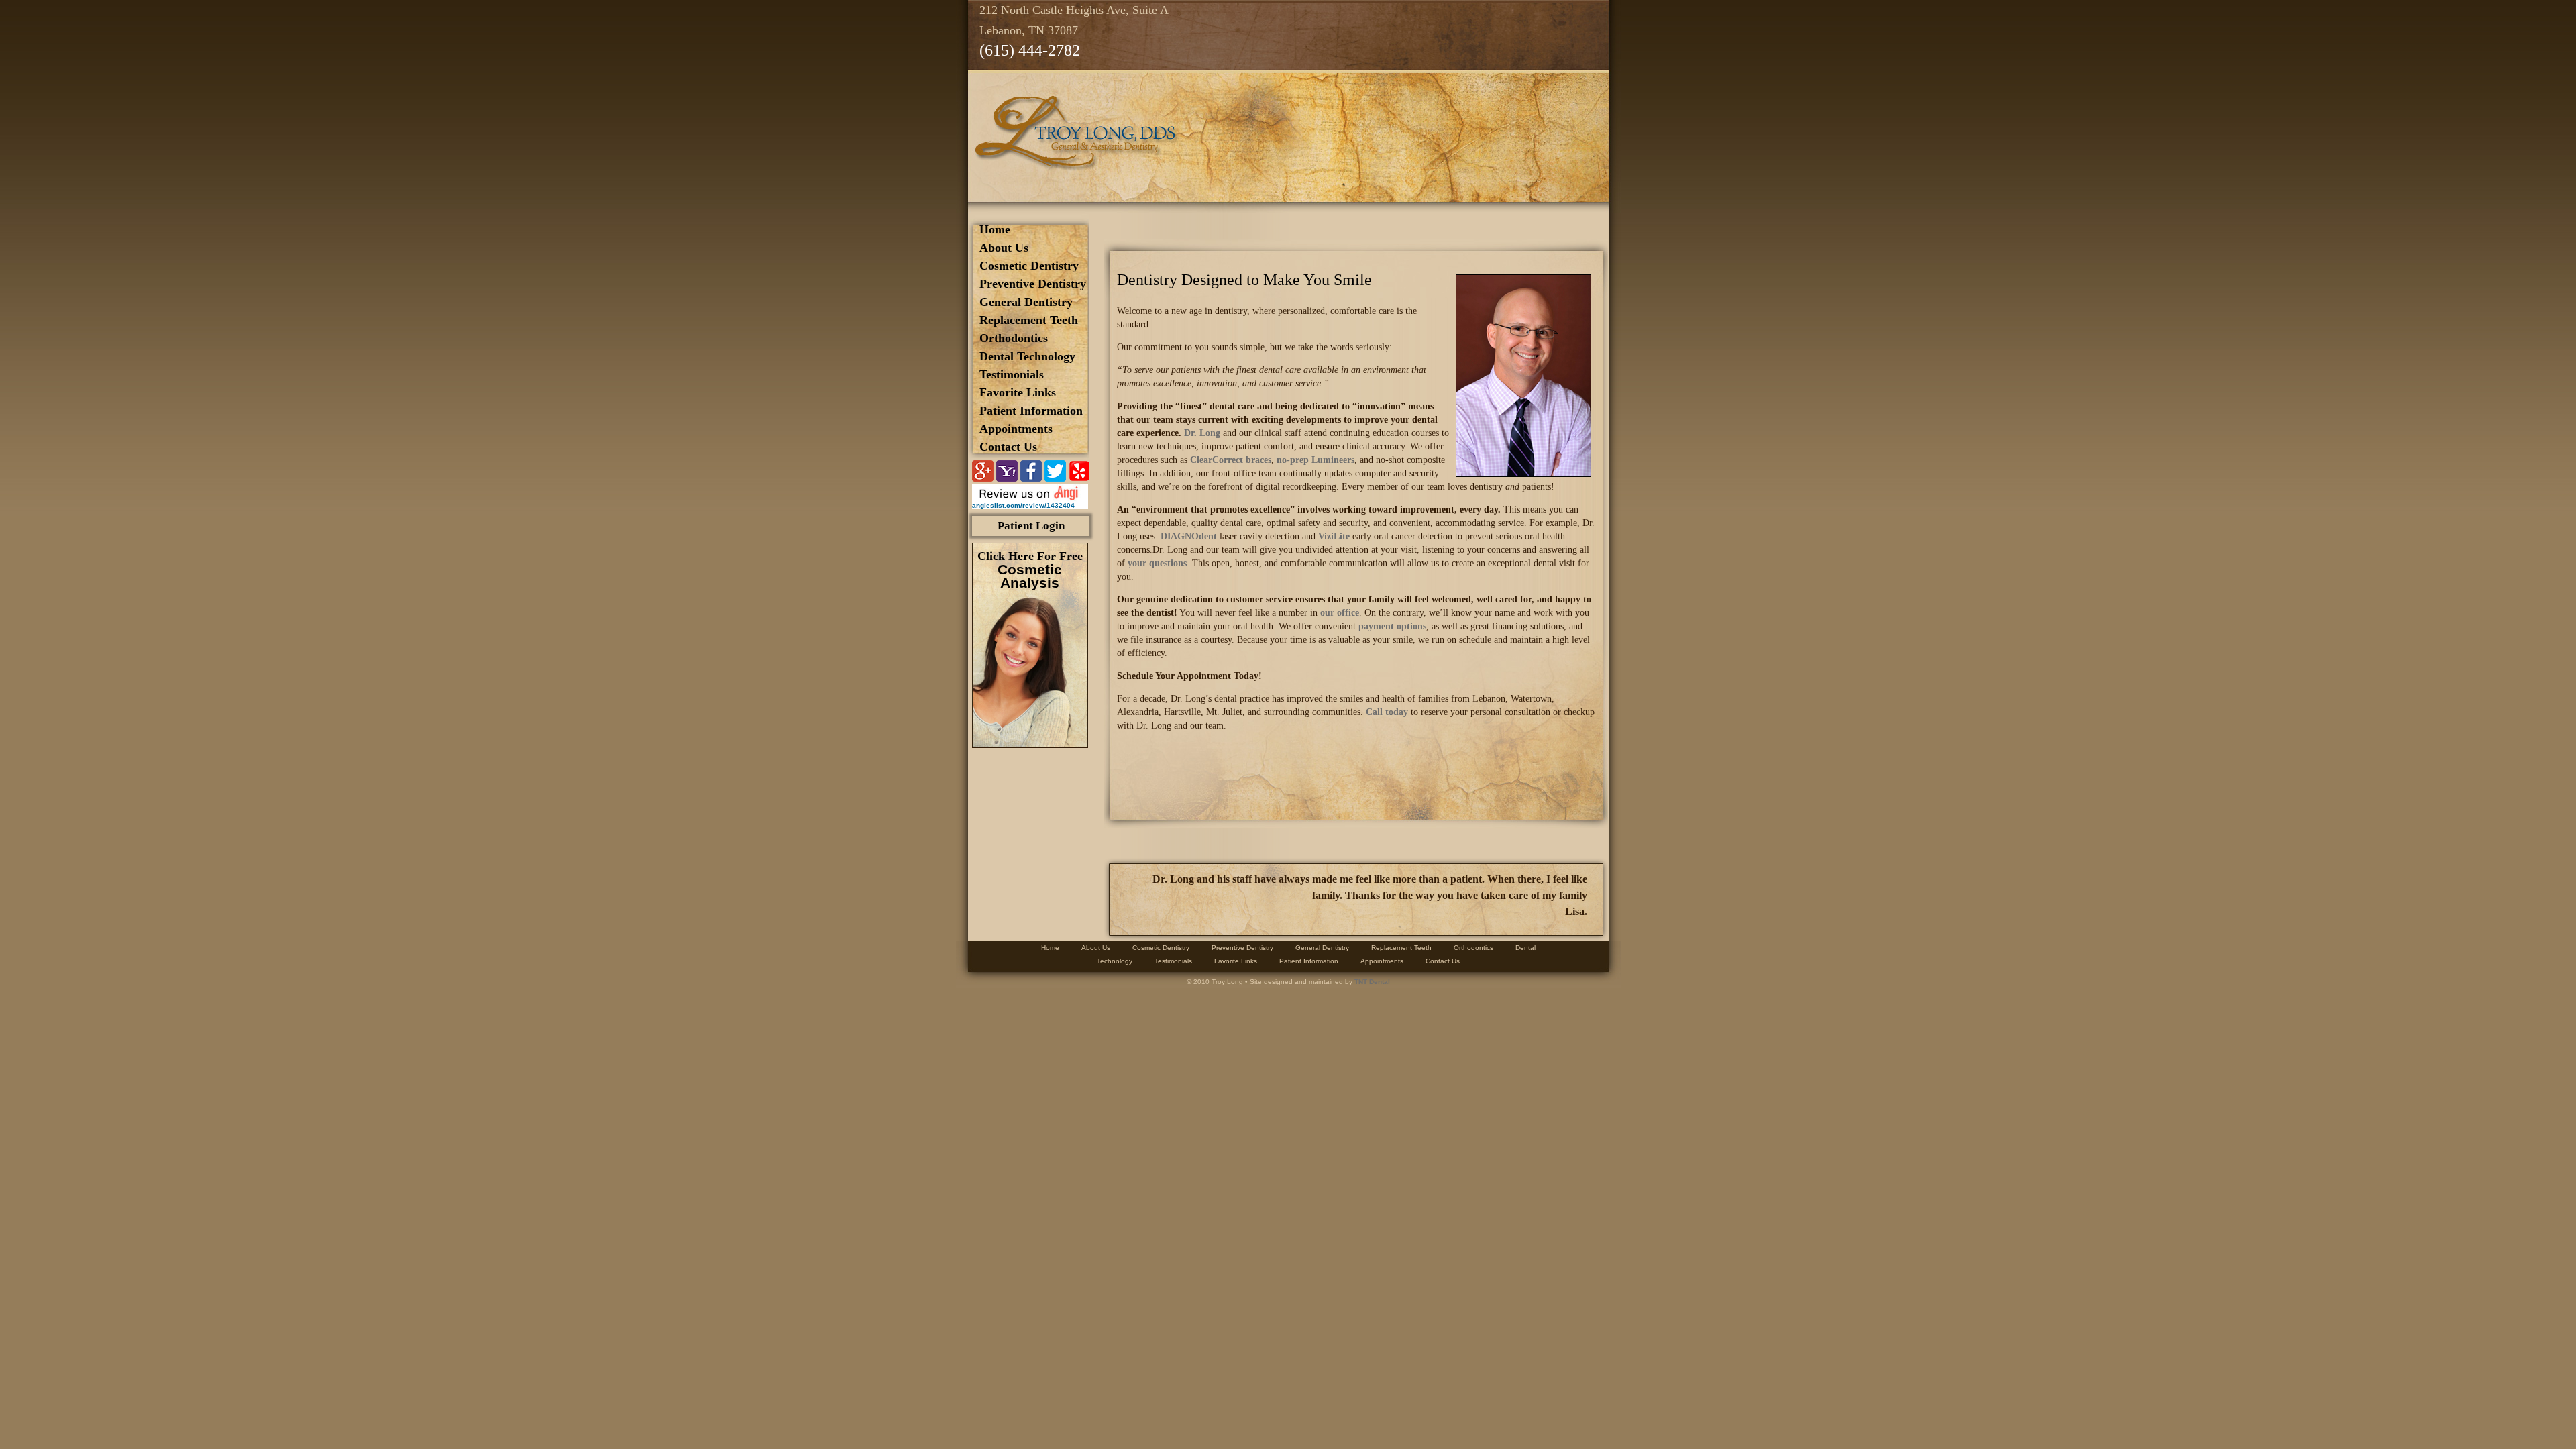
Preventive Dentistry (1033, 284)
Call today (1387, 712)
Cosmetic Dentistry (1029, 266)
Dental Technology (1027, 356)
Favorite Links (1018, 392)
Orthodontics (1014, 338)
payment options (1392, 626)
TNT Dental (1372, 982)
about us (1004, 248)
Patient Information (1031, 411)
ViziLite (1334, 536)
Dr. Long (1202, 433)
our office (1340, 613)
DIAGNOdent (1189, 536)
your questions (1157, 563)
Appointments (1016, 429)
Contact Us (1008, 447)
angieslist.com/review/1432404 (1023, 505)
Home (995, 229)
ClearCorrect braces (1231, 460)
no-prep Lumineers (1316, 460)
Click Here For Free (1030, 570)
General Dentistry (1026, 302)
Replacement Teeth (1029, 320)
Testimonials (1012, 374)
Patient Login (1031, 526)
